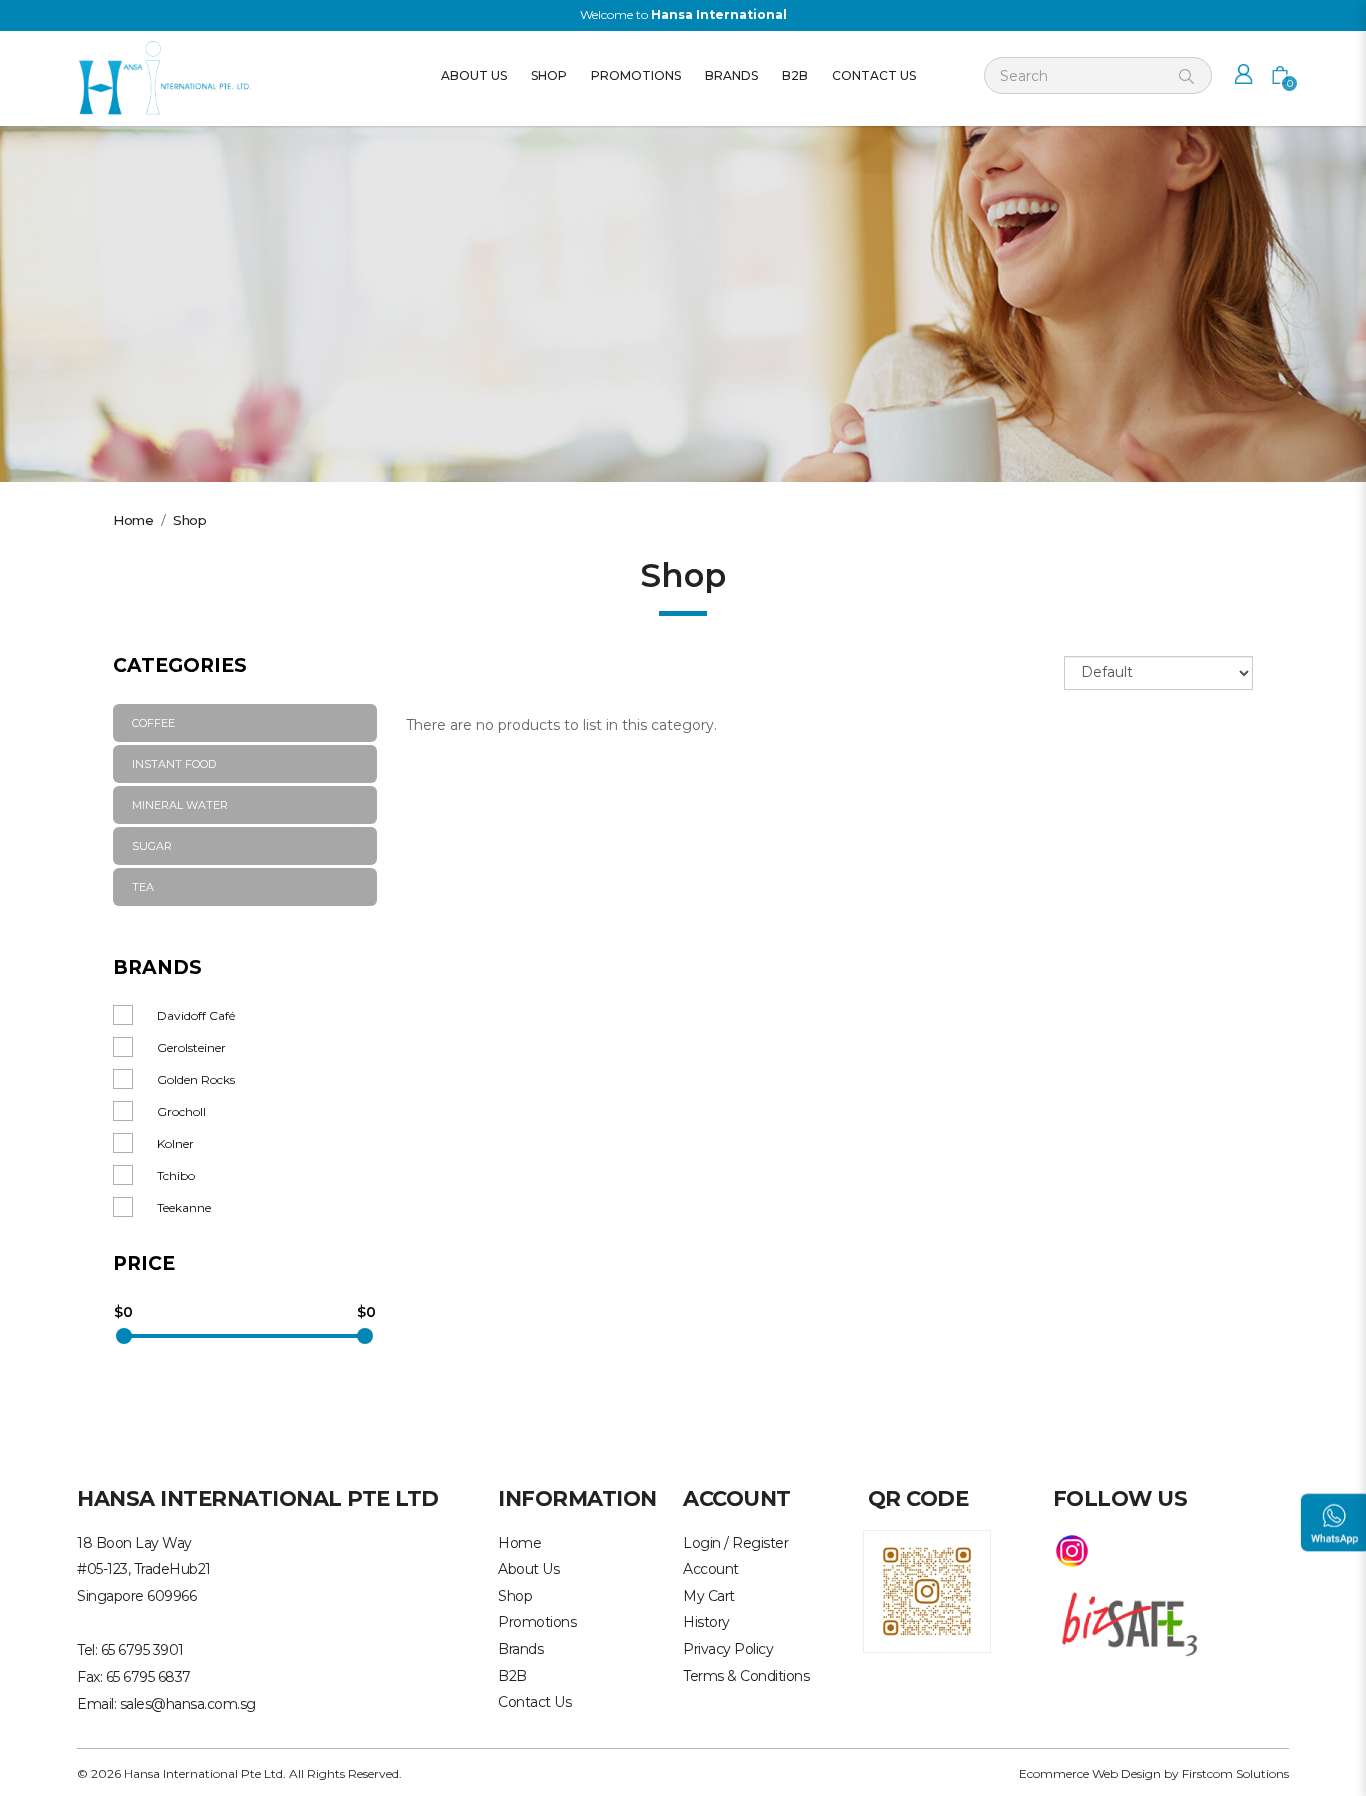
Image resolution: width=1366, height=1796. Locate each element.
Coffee (153, 723)
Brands (520, 1649)
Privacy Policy (728, 1649)
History (706, 1622)
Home (133, 520)
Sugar (152, 846)
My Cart (709, 1596)
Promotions (537, 1622)
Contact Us (534, 1702)
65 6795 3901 (142, 1650)
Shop (189, 520)
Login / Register (735, 1543)
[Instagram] (1072, 1549)
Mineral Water (180, 805)
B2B (512, 1676)
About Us (528, 1569)
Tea (143, 887)
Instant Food (174, 764)
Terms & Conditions (746, 1676)
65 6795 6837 (148, 1677)
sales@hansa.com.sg (188, 1704)
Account (711, 1569)
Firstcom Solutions (1235, 1773)
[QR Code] (927, 1589)
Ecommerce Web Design (1090, 1773)
